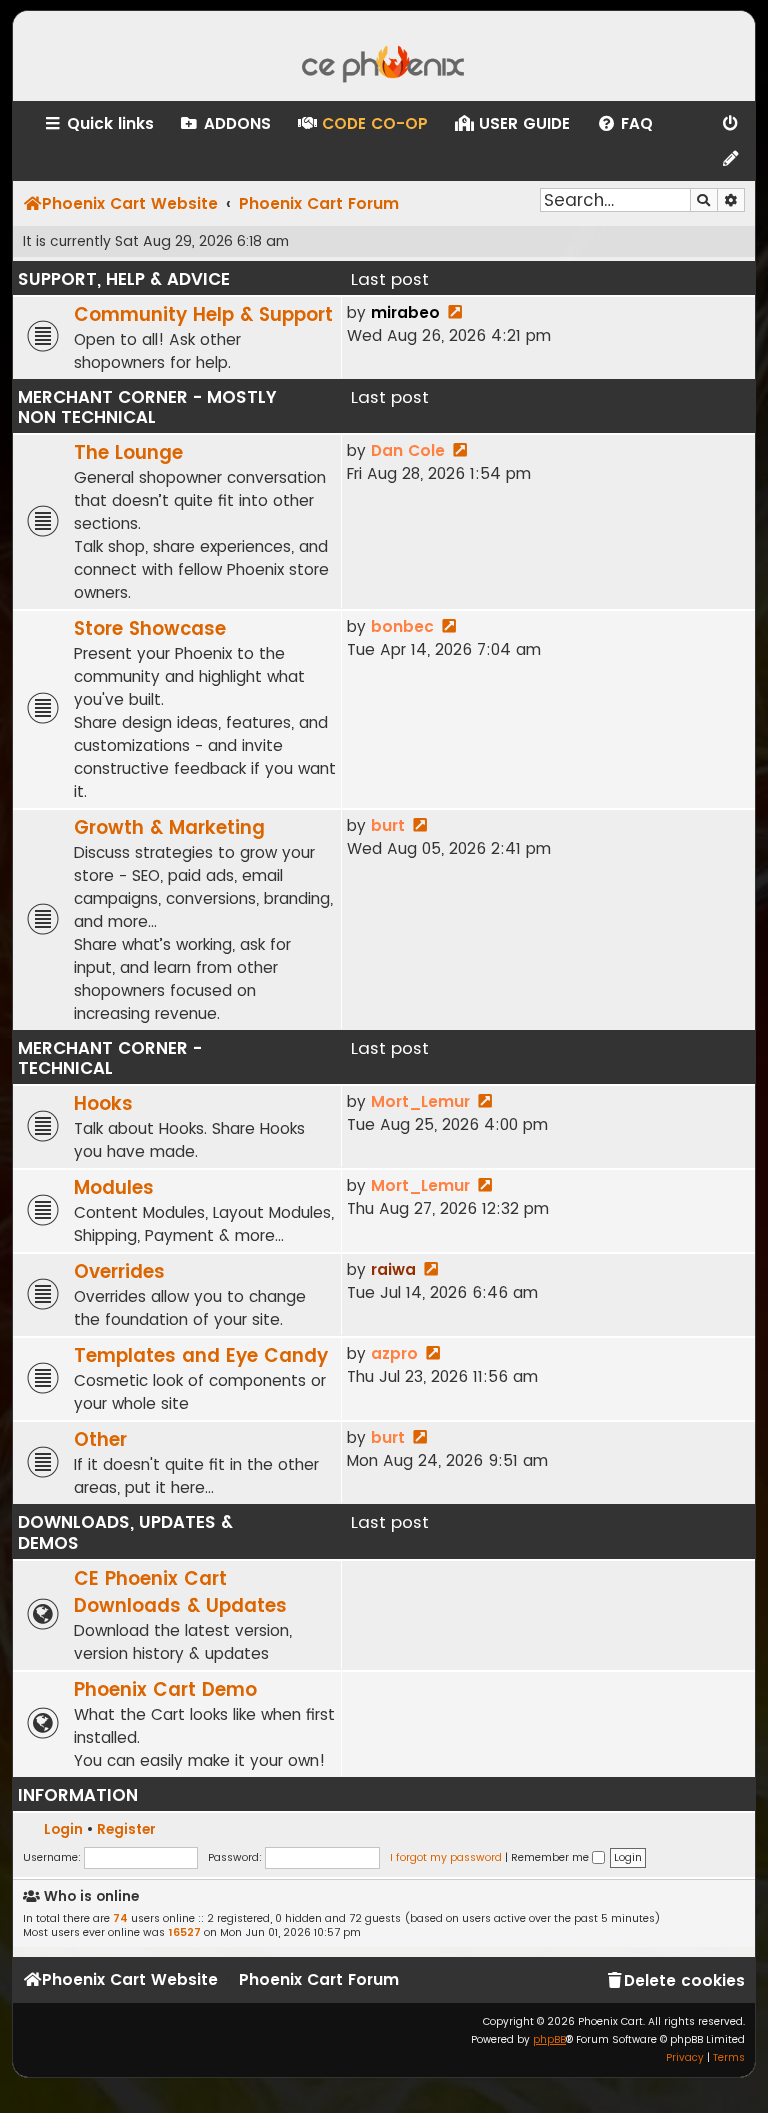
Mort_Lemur (420, 1101)
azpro (394, 1353)
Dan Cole (408, 450)
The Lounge (128, 452)
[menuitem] (224, 124)
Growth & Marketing (169, 827)
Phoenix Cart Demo (165, 1689)
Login (63, 1829)
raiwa (393, 1269)
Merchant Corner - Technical (110, 1058)
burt (388, 825)
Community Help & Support (203, 314)
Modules (114, 1187)
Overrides (119, 1271)
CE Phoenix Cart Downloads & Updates (180, 1592)
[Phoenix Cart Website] (384, 56)
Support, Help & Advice (124, 279)
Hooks (103, 1103)
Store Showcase (150, 628)
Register (126, 1829)
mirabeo (405, 312)
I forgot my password (446, 1857)
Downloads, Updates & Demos (125, 1532)
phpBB (549, 2039)
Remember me (551, 1857)
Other (100, 1439)
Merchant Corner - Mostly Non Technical (147, 407)
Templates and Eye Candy (201, 1355)
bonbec (402, 626)
